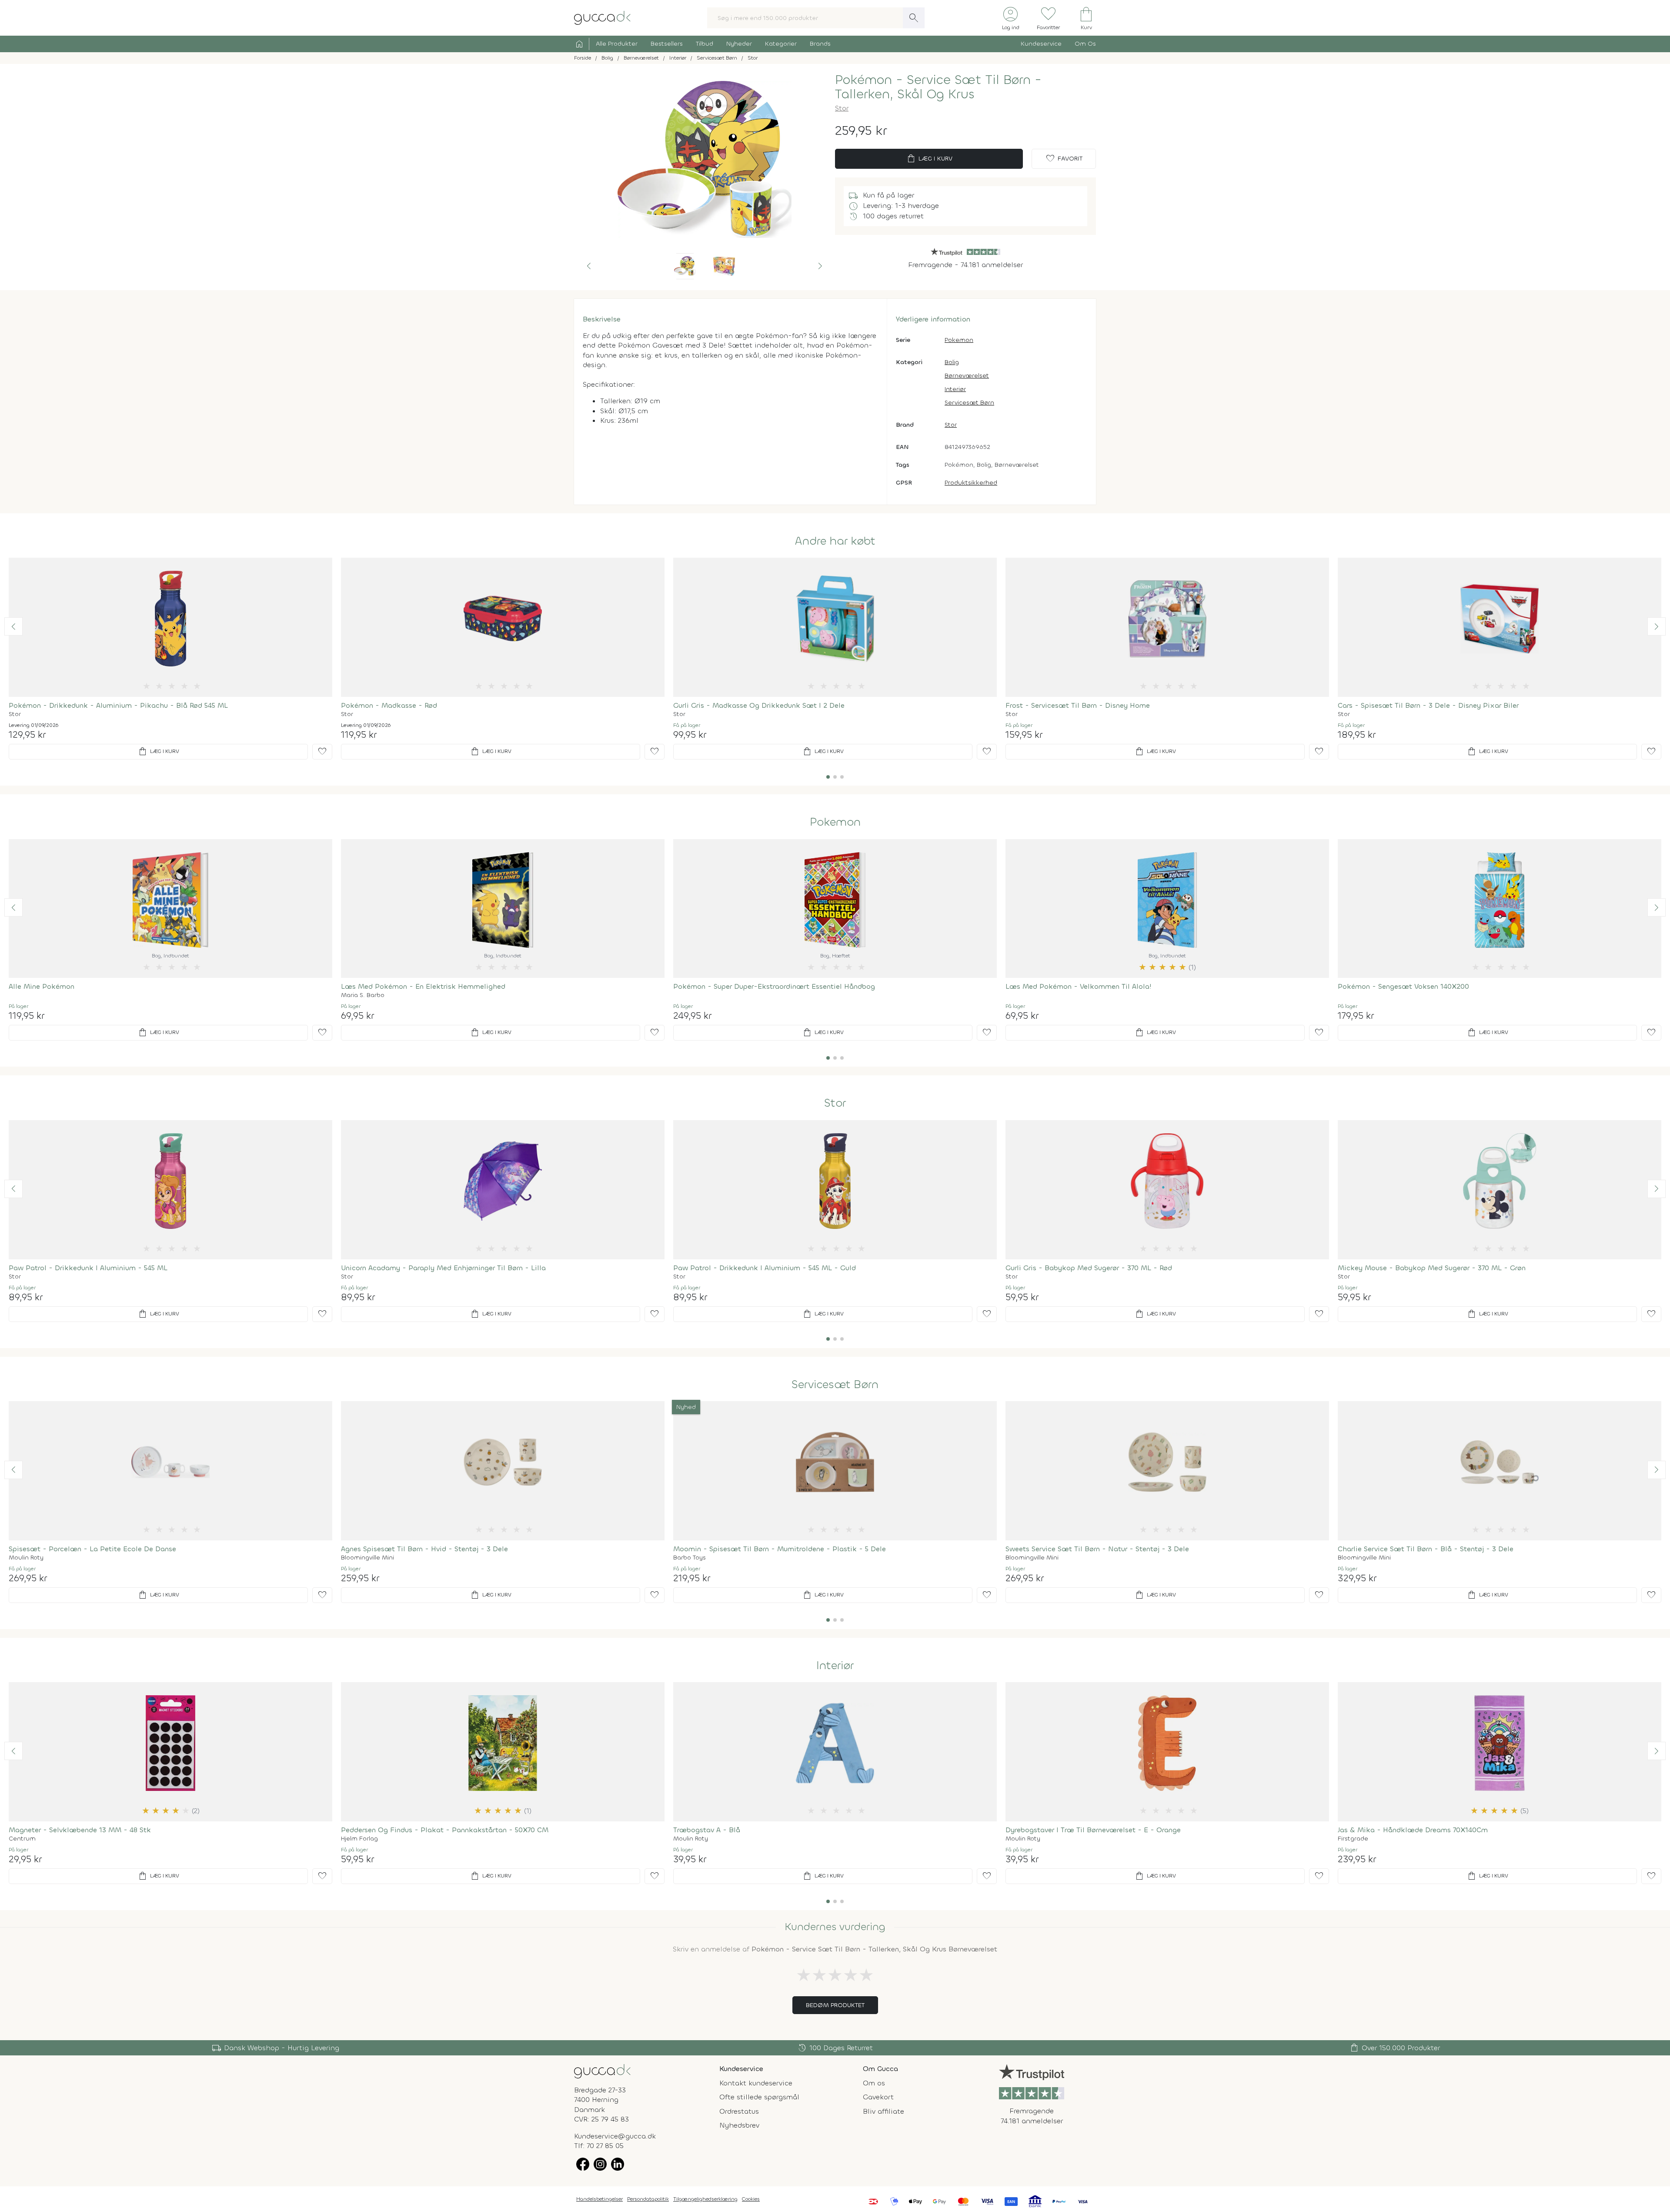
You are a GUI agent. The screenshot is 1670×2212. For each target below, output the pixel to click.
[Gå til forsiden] (602, 2071)
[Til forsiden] (602, 17)
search (914, 18)
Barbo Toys (690, 1558)
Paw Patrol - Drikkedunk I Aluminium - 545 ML (88, 1268)
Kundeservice (1041, 44)
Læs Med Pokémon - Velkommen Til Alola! (1079, 986)
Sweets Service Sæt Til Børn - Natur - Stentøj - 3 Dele (1097, 1549)
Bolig (952, 362)
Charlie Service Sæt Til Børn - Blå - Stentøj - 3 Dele (1426, 1549)
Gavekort (878, 2097)
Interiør (955, 389)
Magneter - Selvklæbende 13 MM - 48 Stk (80, 1830)
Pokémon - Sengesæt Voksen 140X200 (1403, 986)
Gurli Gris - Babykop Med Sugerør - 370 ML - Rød (1089, 1268)
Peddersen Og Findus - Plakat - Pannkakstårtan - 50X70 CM (445, 1830)
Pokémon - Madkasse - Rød (389, 705)
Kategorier (781, 44)
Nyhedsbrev (739, 2125)
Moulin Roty (26, 1558)
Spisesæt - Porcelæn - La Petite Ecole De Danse (92, 1549)
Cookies (751, 2199)
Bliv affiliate (883, 2111)
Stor (842, 108)
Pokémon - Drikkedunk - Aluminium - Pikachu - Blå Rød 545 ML (118, 705)
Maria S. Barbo (363, 995)
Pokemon (959, 340)
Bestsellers (667, 44)
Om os (874, 2083)
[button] (589, 266)
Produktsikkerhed (971, 483)
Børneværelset (967, 376)
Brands (820, 44)
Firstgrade (1353, 1839)
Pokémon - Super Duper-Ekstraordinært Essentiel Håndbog (774, 986)
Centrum (22, 1839)
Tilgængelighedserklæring (705, 2199)
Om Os (1085, 44)
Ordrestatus (739, 2111)
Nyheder (739, 44)
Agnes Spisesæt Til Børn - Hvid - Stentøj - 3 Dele (424, 1549)
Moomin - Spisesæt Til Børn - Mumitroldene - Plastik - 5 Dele (780, 1549)
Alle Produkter (617, 44)
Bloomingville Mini (367, 1558)
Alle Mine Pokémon (42, 986)
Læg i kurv (929, 159)
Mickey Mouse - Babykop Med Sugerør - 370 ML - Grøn (1432, 1268)
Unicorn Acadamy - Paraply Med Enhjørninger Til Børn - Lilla (443, 1268)
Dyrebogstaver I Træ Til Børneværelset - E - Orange (1093, 1830)
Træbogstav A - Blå (707, 1830)
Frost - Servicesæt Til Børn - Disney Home (1078, 705)
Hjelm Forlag (359, 1839)
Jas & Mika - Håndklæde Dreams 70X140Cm (1413, 1830)
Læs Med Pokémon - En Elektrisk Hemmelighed (423, 986)
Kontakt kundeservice (756, 2083)
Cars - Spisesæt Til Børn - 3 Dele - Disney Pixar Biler (1428, 705)
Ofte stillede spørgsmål (759, 2097)
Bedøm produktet (835, 2005)
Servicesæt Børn (969, 403)
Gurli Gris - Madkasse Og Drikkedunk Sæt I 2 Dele (759, 705)
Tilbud (705, 44)
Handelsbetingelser (600, 2199)
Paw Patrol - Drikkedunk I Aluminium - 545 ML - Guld (765, 1268)
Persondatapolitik (648, 2199)
